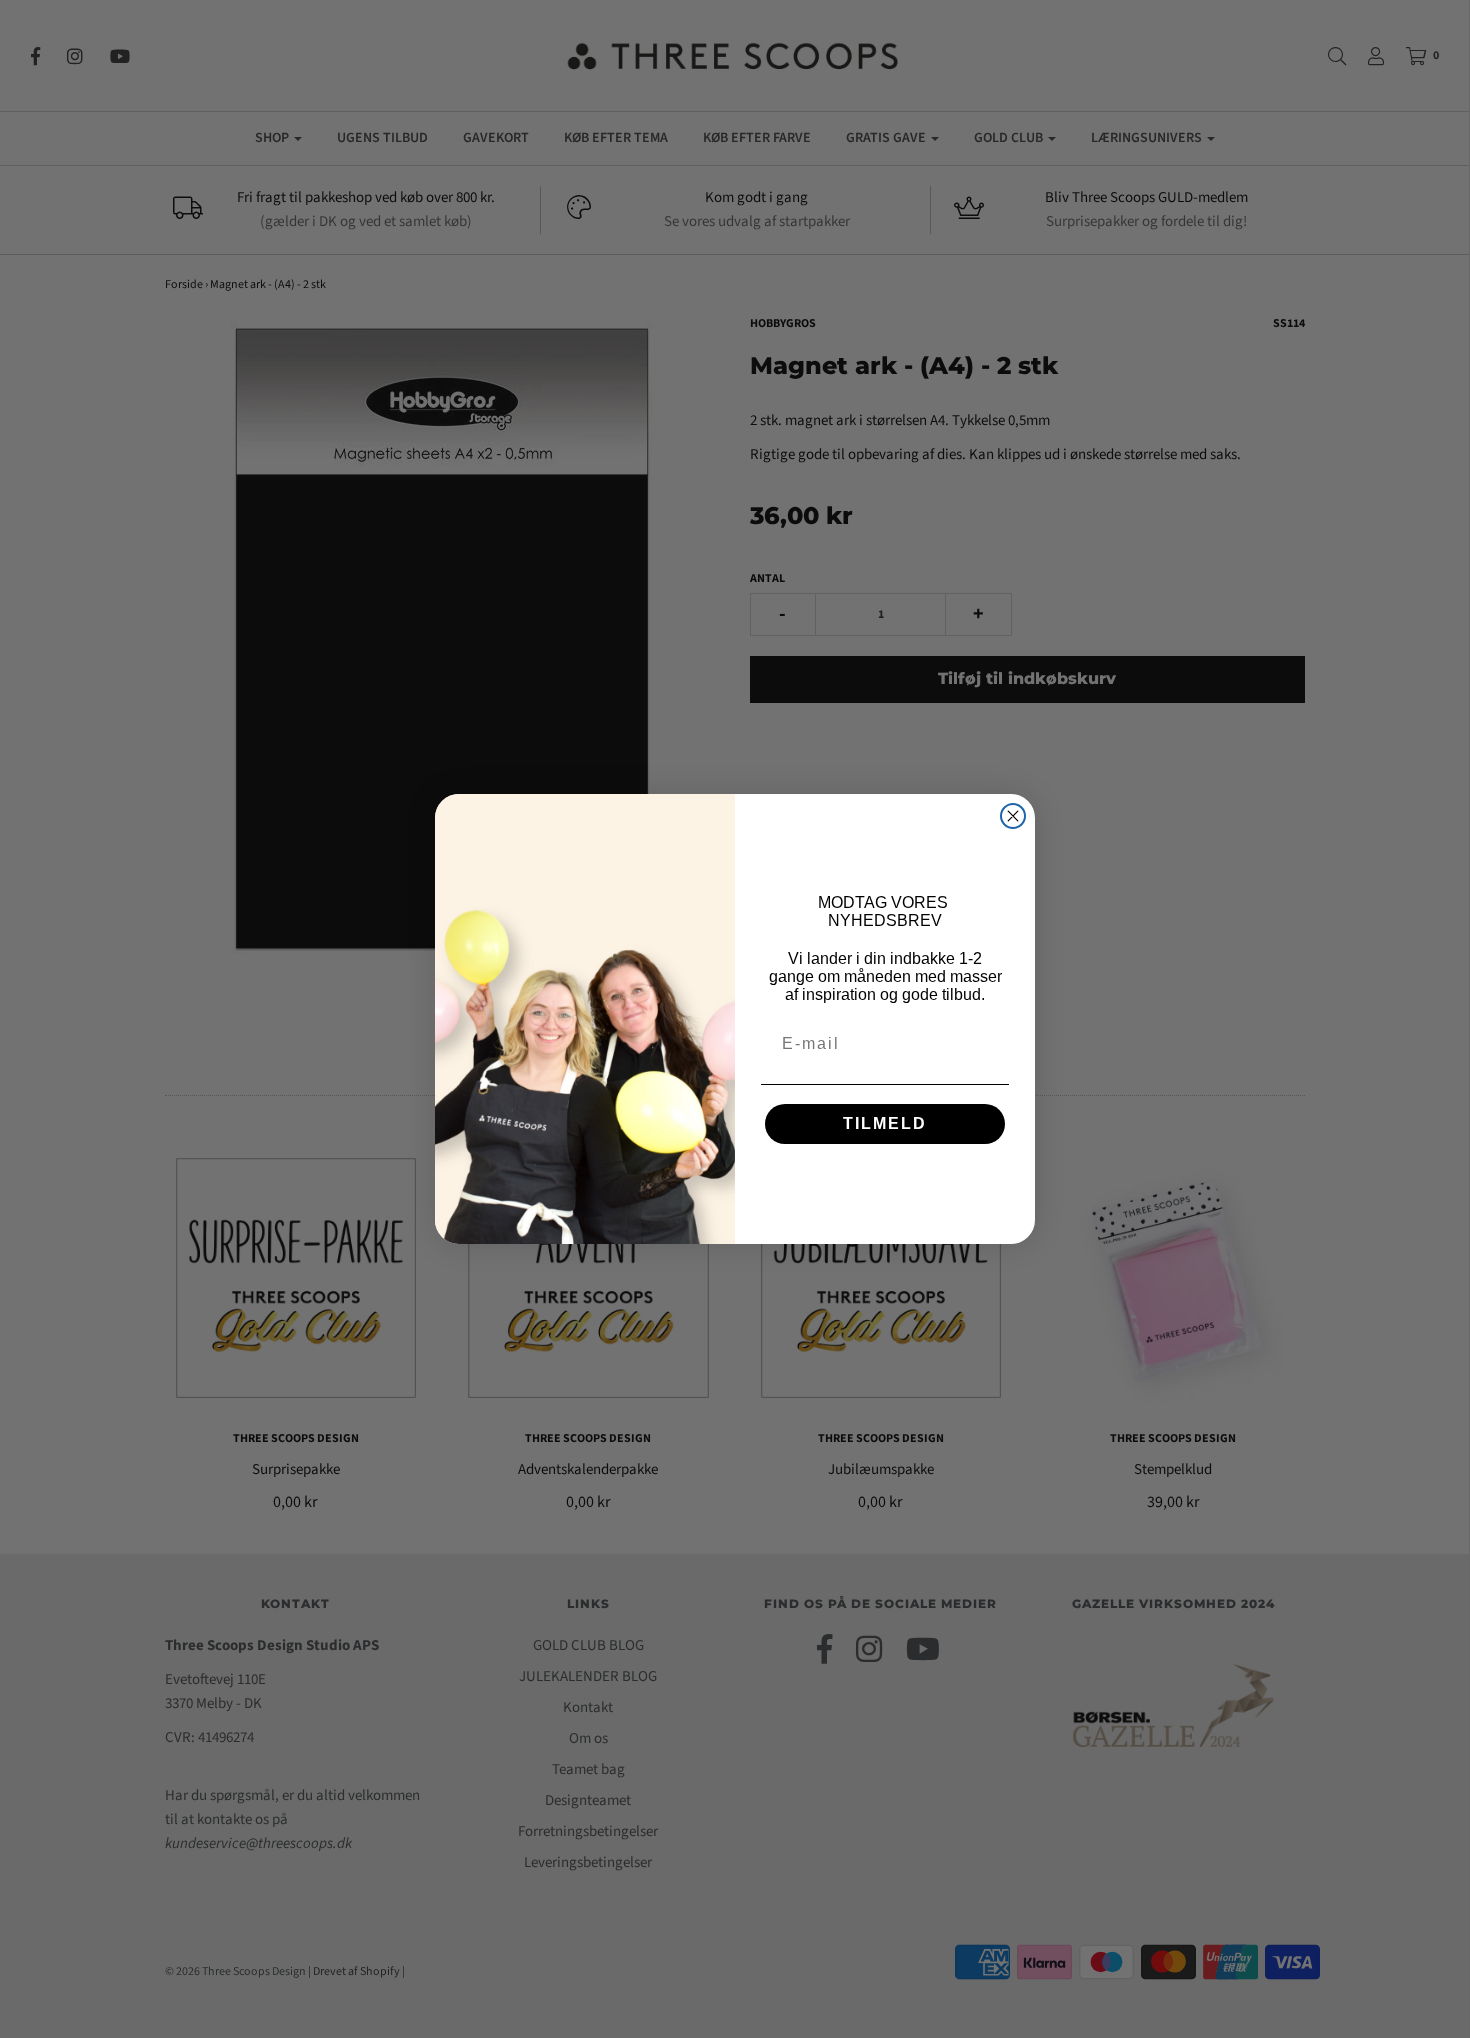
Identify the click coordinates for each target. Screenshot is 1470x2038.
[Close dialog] (1013, 816)
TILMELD (885, 1123)
